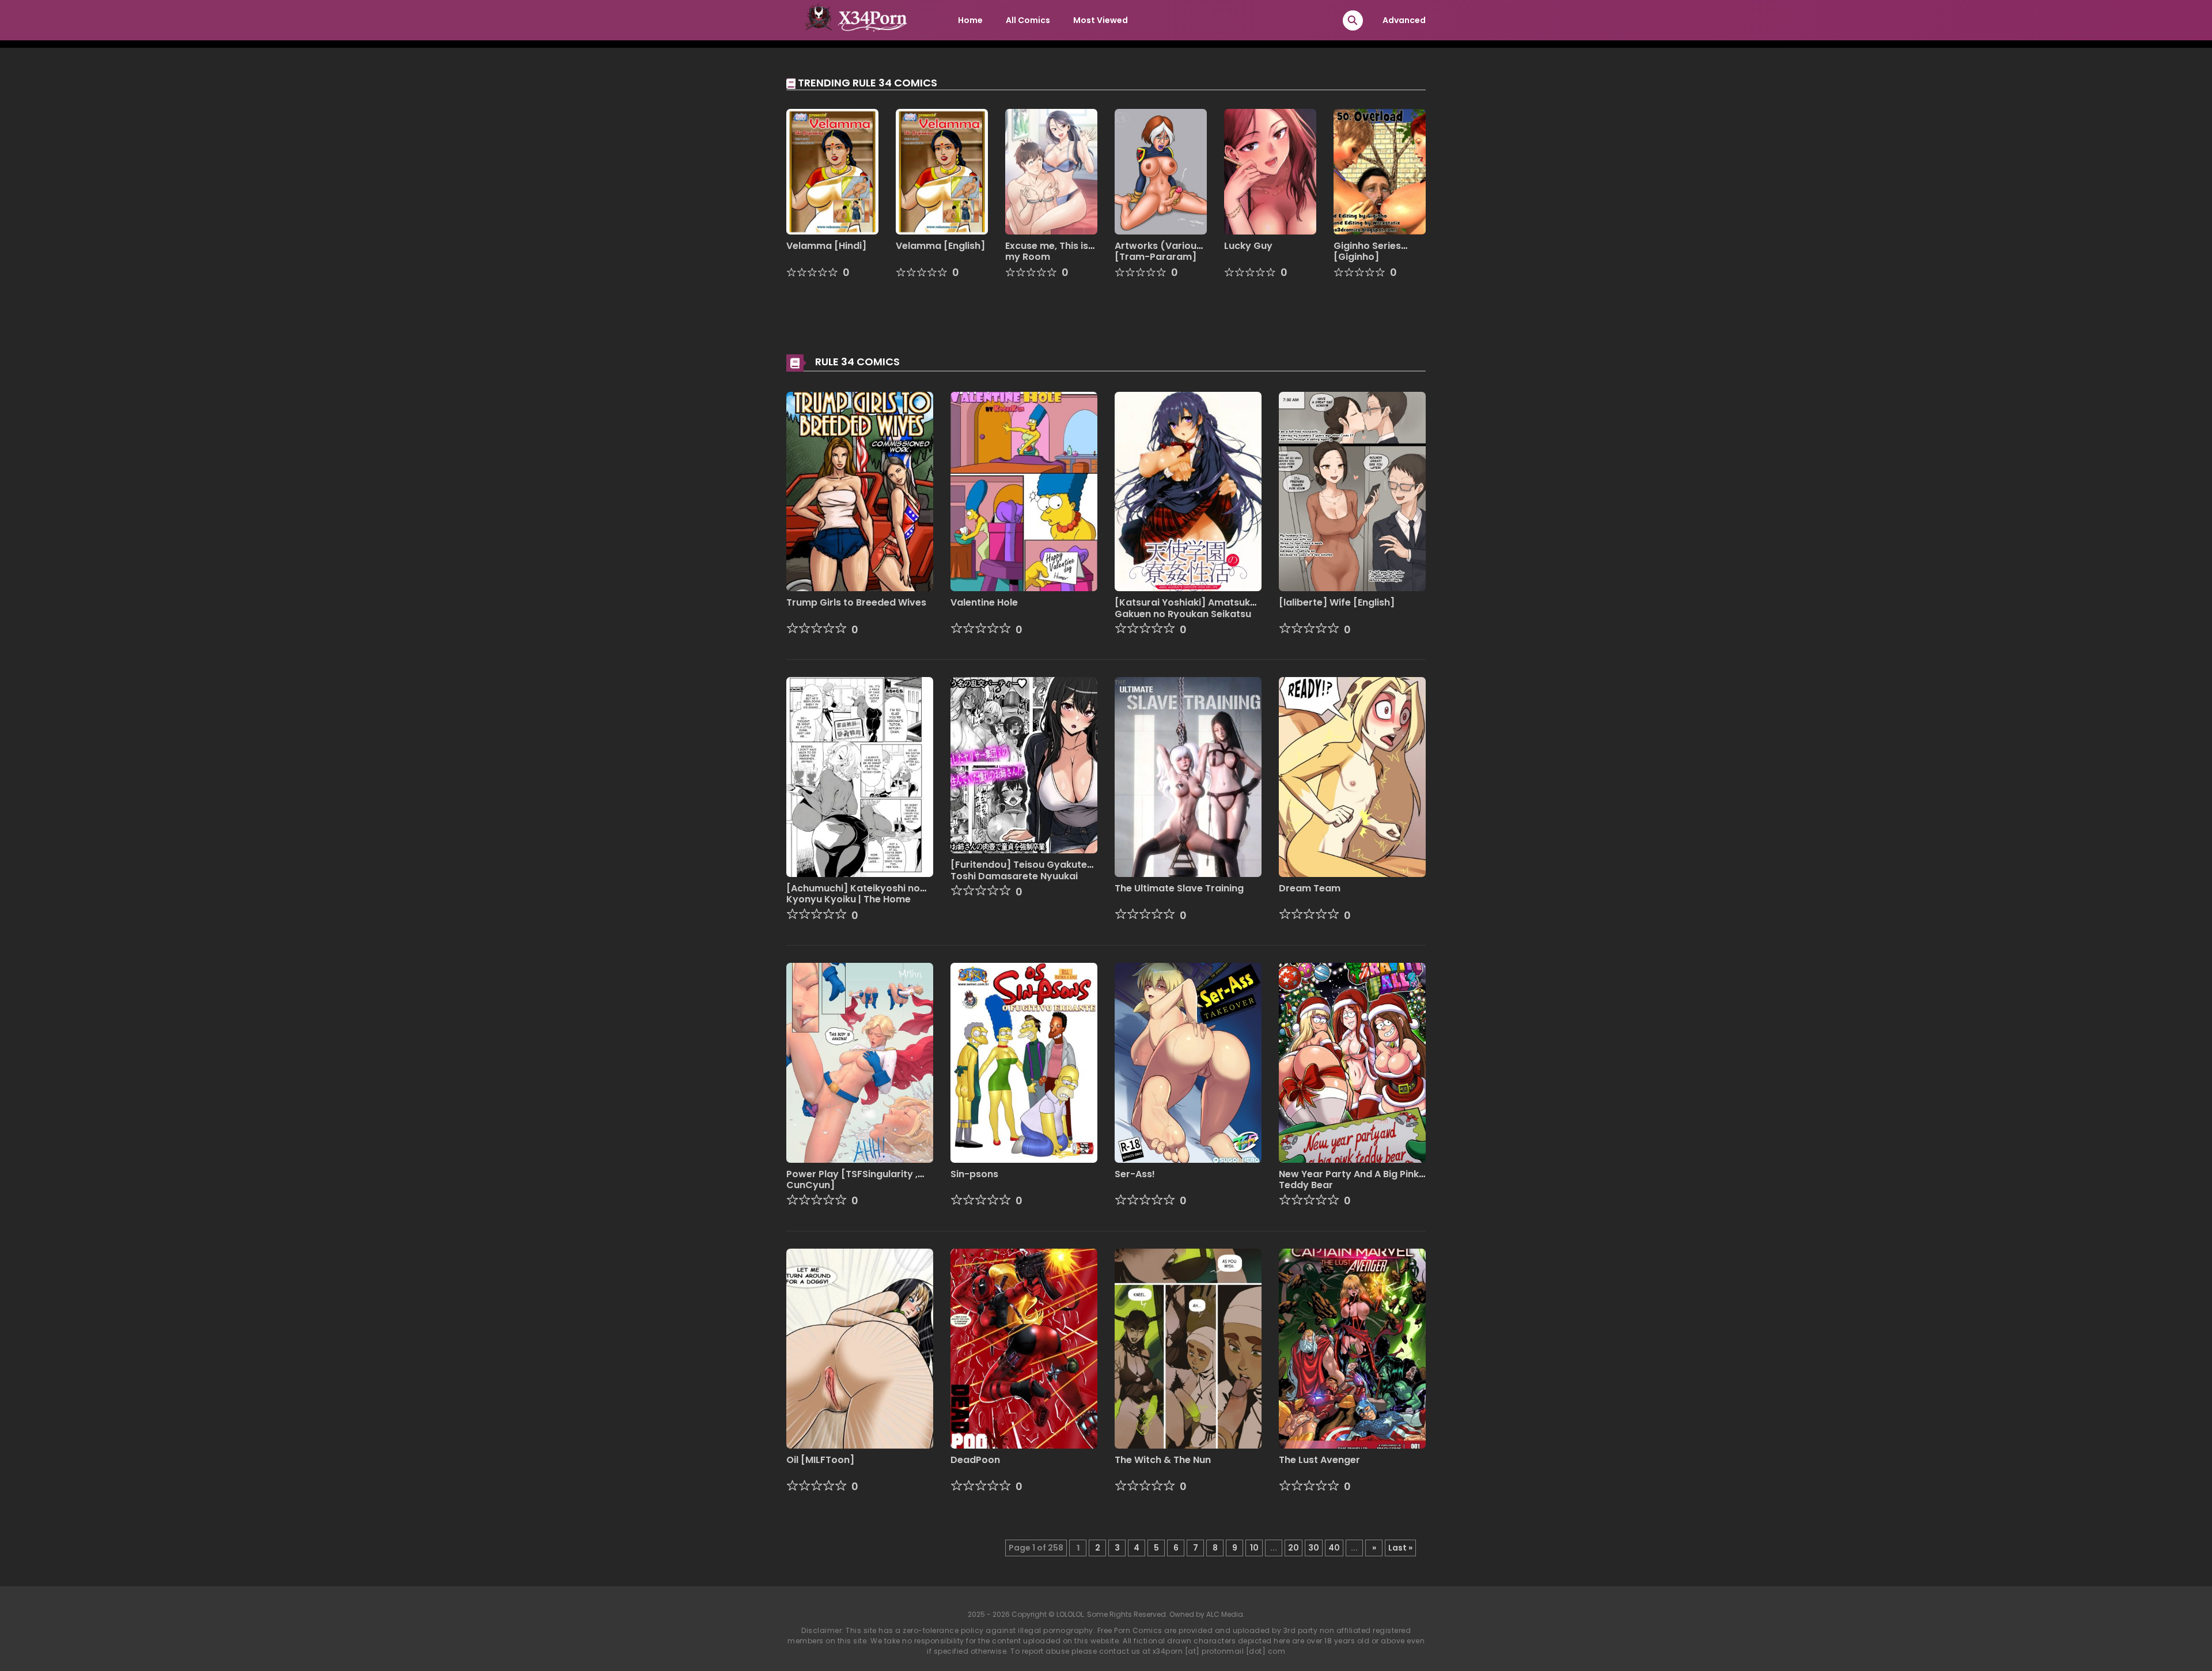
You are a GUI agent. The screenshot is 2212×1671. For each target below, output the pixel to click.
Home (970, 20)
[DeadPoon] (1024, 1348)
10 (1254, 1548)
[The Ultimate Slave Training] (1188, 777)
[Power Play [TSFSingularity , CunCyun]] (860, 1062)
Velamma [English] (940, 246)
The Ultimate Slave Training (1179, 888)
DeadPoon (975, 1460)
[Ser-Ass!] (1188, 1062)
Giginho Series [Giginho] (1367, 251)
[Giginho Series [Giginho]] (1380, 171)
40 (1334, 1548)
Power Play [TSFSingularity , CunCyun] (852, 1179)
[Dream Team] (1352, 777)
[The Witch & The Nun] (1188, 1348)
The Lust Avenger (1319, 1460)
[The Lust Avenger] (1352, 1348)
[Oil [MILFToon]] (860, 1348)
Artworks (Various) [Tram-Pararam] (1160, 251)
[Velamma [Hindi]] (832, 171)
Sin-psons (974, 1174)
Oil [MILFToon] (820, 1460)
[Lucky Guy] (1270, 171)
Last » (1400, 1548)
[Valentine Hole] (1024, 491)
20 (1294, 1548)
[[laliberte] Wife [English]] (1352, 491)
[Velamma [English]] (942, 171)
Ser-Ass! (1135, 1174)
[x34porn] (853, 20)
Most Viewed (1101, 20)
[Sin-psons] (1024, 1062)
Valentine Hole (984, 602)
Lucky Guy (1248, 246)
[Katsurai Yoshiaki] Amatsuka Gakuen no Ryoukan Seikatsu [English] (1185, 613)
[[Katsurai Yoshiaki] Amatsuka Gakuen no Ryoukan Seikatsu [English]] (1188, 491)
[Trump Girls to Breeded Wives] (860, 491)
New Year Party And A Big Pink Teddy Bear (1349, 1179)
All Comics (1028, 20)
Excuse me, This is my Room (1047, 251)
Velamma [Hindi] (826, 246)
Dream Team (1310, 888)
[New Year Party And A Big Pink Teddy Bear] (1352, 1062)
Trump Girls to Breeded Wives (856, 602)
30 (1314, 1548)
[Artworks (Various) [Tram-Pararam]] (1161, 171)
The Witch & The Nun (1163, 1460)
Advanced (1404, 20)
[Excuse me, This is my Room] (1051, 171)
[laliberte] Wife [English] (1337, 602)
